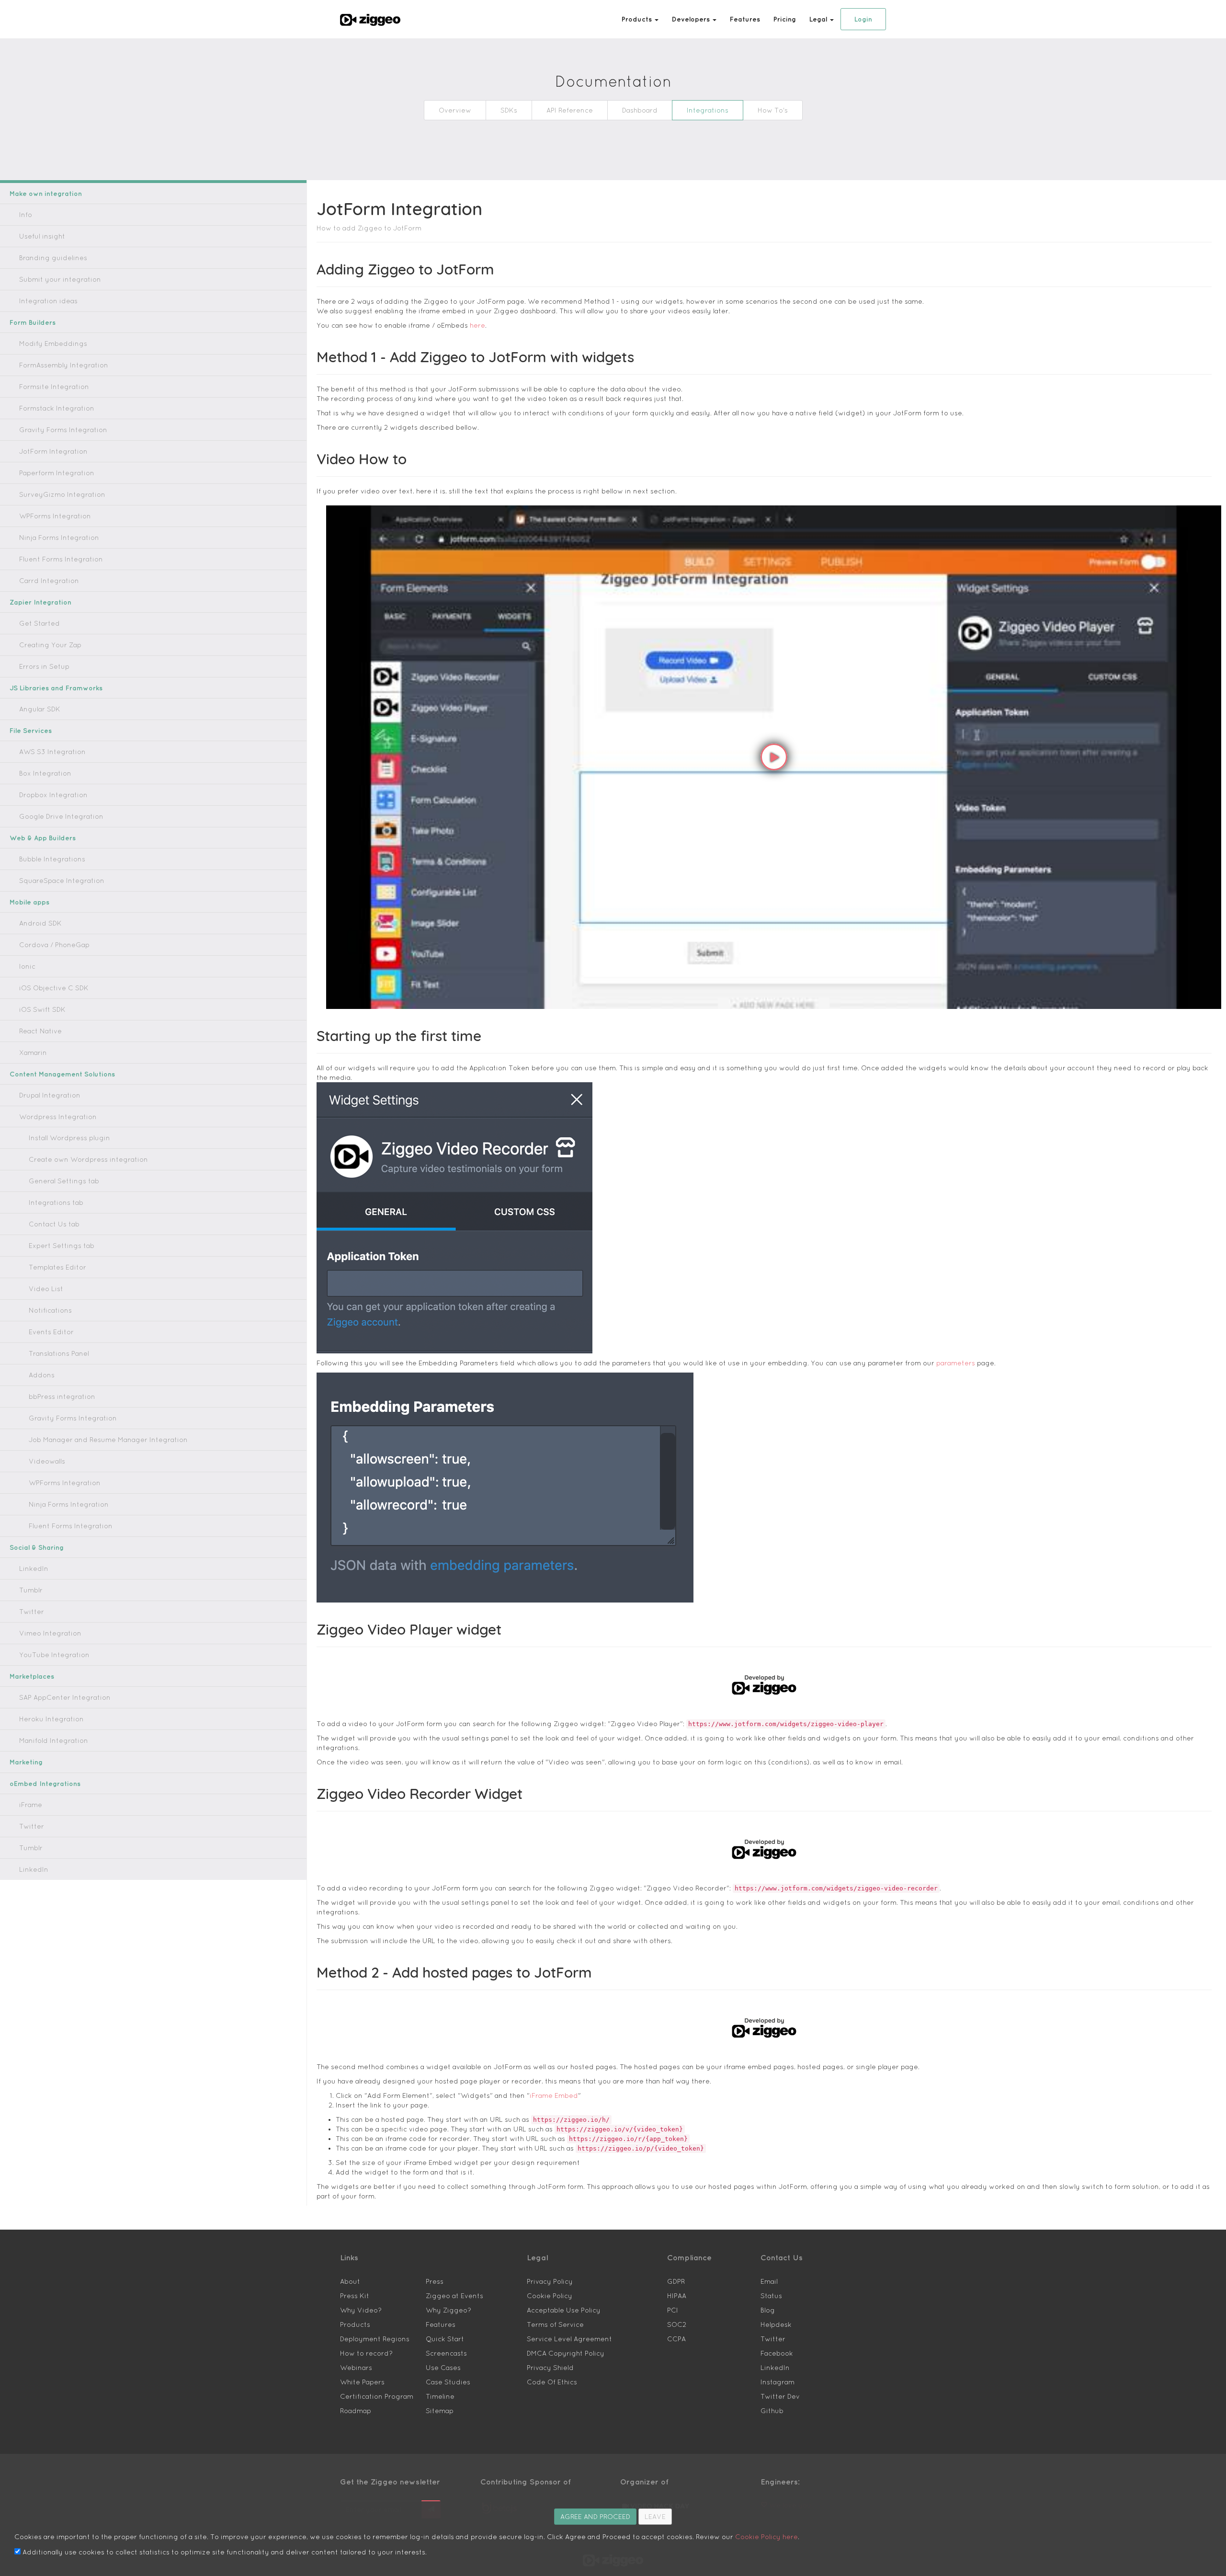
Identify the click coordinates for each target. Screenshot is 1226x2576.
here (477, 325)
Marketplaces (32, 1676)
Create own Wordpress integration (88, 1159)
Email (769, 2281)
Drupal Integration (50, 1095)
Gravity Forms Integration (63, 430)
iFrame (31, 1805)
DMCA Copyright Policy (566, 2353)
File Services (31, 731)
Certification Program (377, 2396)
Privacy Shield (550, 2368)
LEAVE (655, 2517)
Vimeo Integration (50, 1633)
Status (771, 2296)
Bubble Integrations (52, 859)
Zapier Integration (40, 602)
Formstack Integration (57, 408)
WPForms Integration (55, 516)
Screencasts (446, 2353)
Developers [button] (692, 19)
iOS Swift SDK (42, 1009)
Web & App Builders (43, 838)
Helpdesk (776, 2324)
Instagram (778, 2382)
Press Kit (355, 2296)
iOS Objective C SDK (54, 988)
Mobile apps (29, 902)
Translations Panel (59, 1353)
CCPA (676, 2339)
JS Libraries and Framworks (56, 688)
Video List (46, 1289)
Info (26, 215)
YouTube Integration (54, 1655)
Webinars (356, 2368)
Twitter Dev (780, 2396)
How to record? (366, 2353)
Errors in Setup (44, 666)
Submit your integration (60, 279)
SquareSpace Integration (62, 881)
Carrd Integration (49, 581)
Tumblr (31, 1590)
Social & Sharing (37, 1547)
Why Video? (361, 2310)
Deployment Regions (375, 2339)
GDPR (676, 2281)
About (350, 2281)
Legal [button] (819, 19)
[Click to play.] (774, 757)
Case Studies (448, 2382)
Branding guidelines (53, 258)
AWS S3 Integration (52, 752)
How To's (773, 110)
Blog (768, 2310)
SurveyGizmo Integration (62, 494)
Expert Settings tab (62, 1246)
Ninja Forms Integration (59, 538)
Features (745, 19)
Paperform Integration (57, 473)
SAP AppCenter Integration (65, 1697)
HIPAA (677, 2296)
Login (863, 19)
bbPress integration (62, 1397)
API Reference (570, 110)
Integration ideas (48, 301)
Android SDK (40, 923)
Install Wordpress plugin (69, 1138)
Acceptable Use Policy (564, 2310)
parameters (956, 1363)
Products (355, 2324)
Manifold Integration (54, 1740)
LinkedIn (34, 1568)
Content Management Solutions (62, 1074)
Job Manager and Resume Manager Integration (108, 1440)
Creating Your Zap (50, 645)
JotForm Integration (53, 451)
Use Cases (443, 2368)
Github (772, 2411)
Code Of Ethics (552, 2382)
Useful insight (42, 236)
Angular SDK (40, 709)
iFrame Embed (554, 2095)
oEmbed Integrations (45, 1784)
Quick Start (445, 2339)
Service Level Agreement (569, 2339)
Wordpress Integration (58, 1117)
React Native (40, 1031)
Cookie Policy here (766, 2537)
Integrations (708, 110)
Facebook (777, 2353)
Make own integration (46, 194)
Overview (455, 110)
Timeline (440, 2396)
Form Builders (33, 322)
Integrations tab (56, 1202)
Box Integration (45, 773)
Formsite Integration (54, 387)
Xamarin (33, 1053)
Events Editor (51, 1332)
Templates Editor (57, 1267)
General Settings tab (64, 1181)
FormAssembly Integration (64, 365)
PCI (673, 2310)
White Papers (362, 2382)
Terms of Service (555, 2324)
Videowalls (47, 1461)
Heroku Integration (51, 1719)
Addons (42, 1375)
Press (435, 2281)
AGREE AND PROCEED (595, 2517)
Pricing (785, 19)
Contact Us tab (54, 1224)
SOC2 (677, 2324)
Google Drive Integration (61, 816)
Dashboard (640, 110)
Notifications (50, 1310)
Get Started (40, 623)
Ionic (27, 966)
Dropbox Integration (53, 795)
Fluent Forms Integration (61, 559)
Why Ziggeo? (448, 2310)
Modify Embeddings (53, 343)
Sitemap (440, 2411)
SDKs (509, 110)
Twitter (32, 1612)
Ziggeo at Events (454, 2296)
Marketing (26, 1762)
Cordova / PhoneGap (54, 945)
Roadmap (356, 2411)
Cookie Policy (550, 2296)
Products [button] (638, 19)
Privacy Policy (550, 2281)
